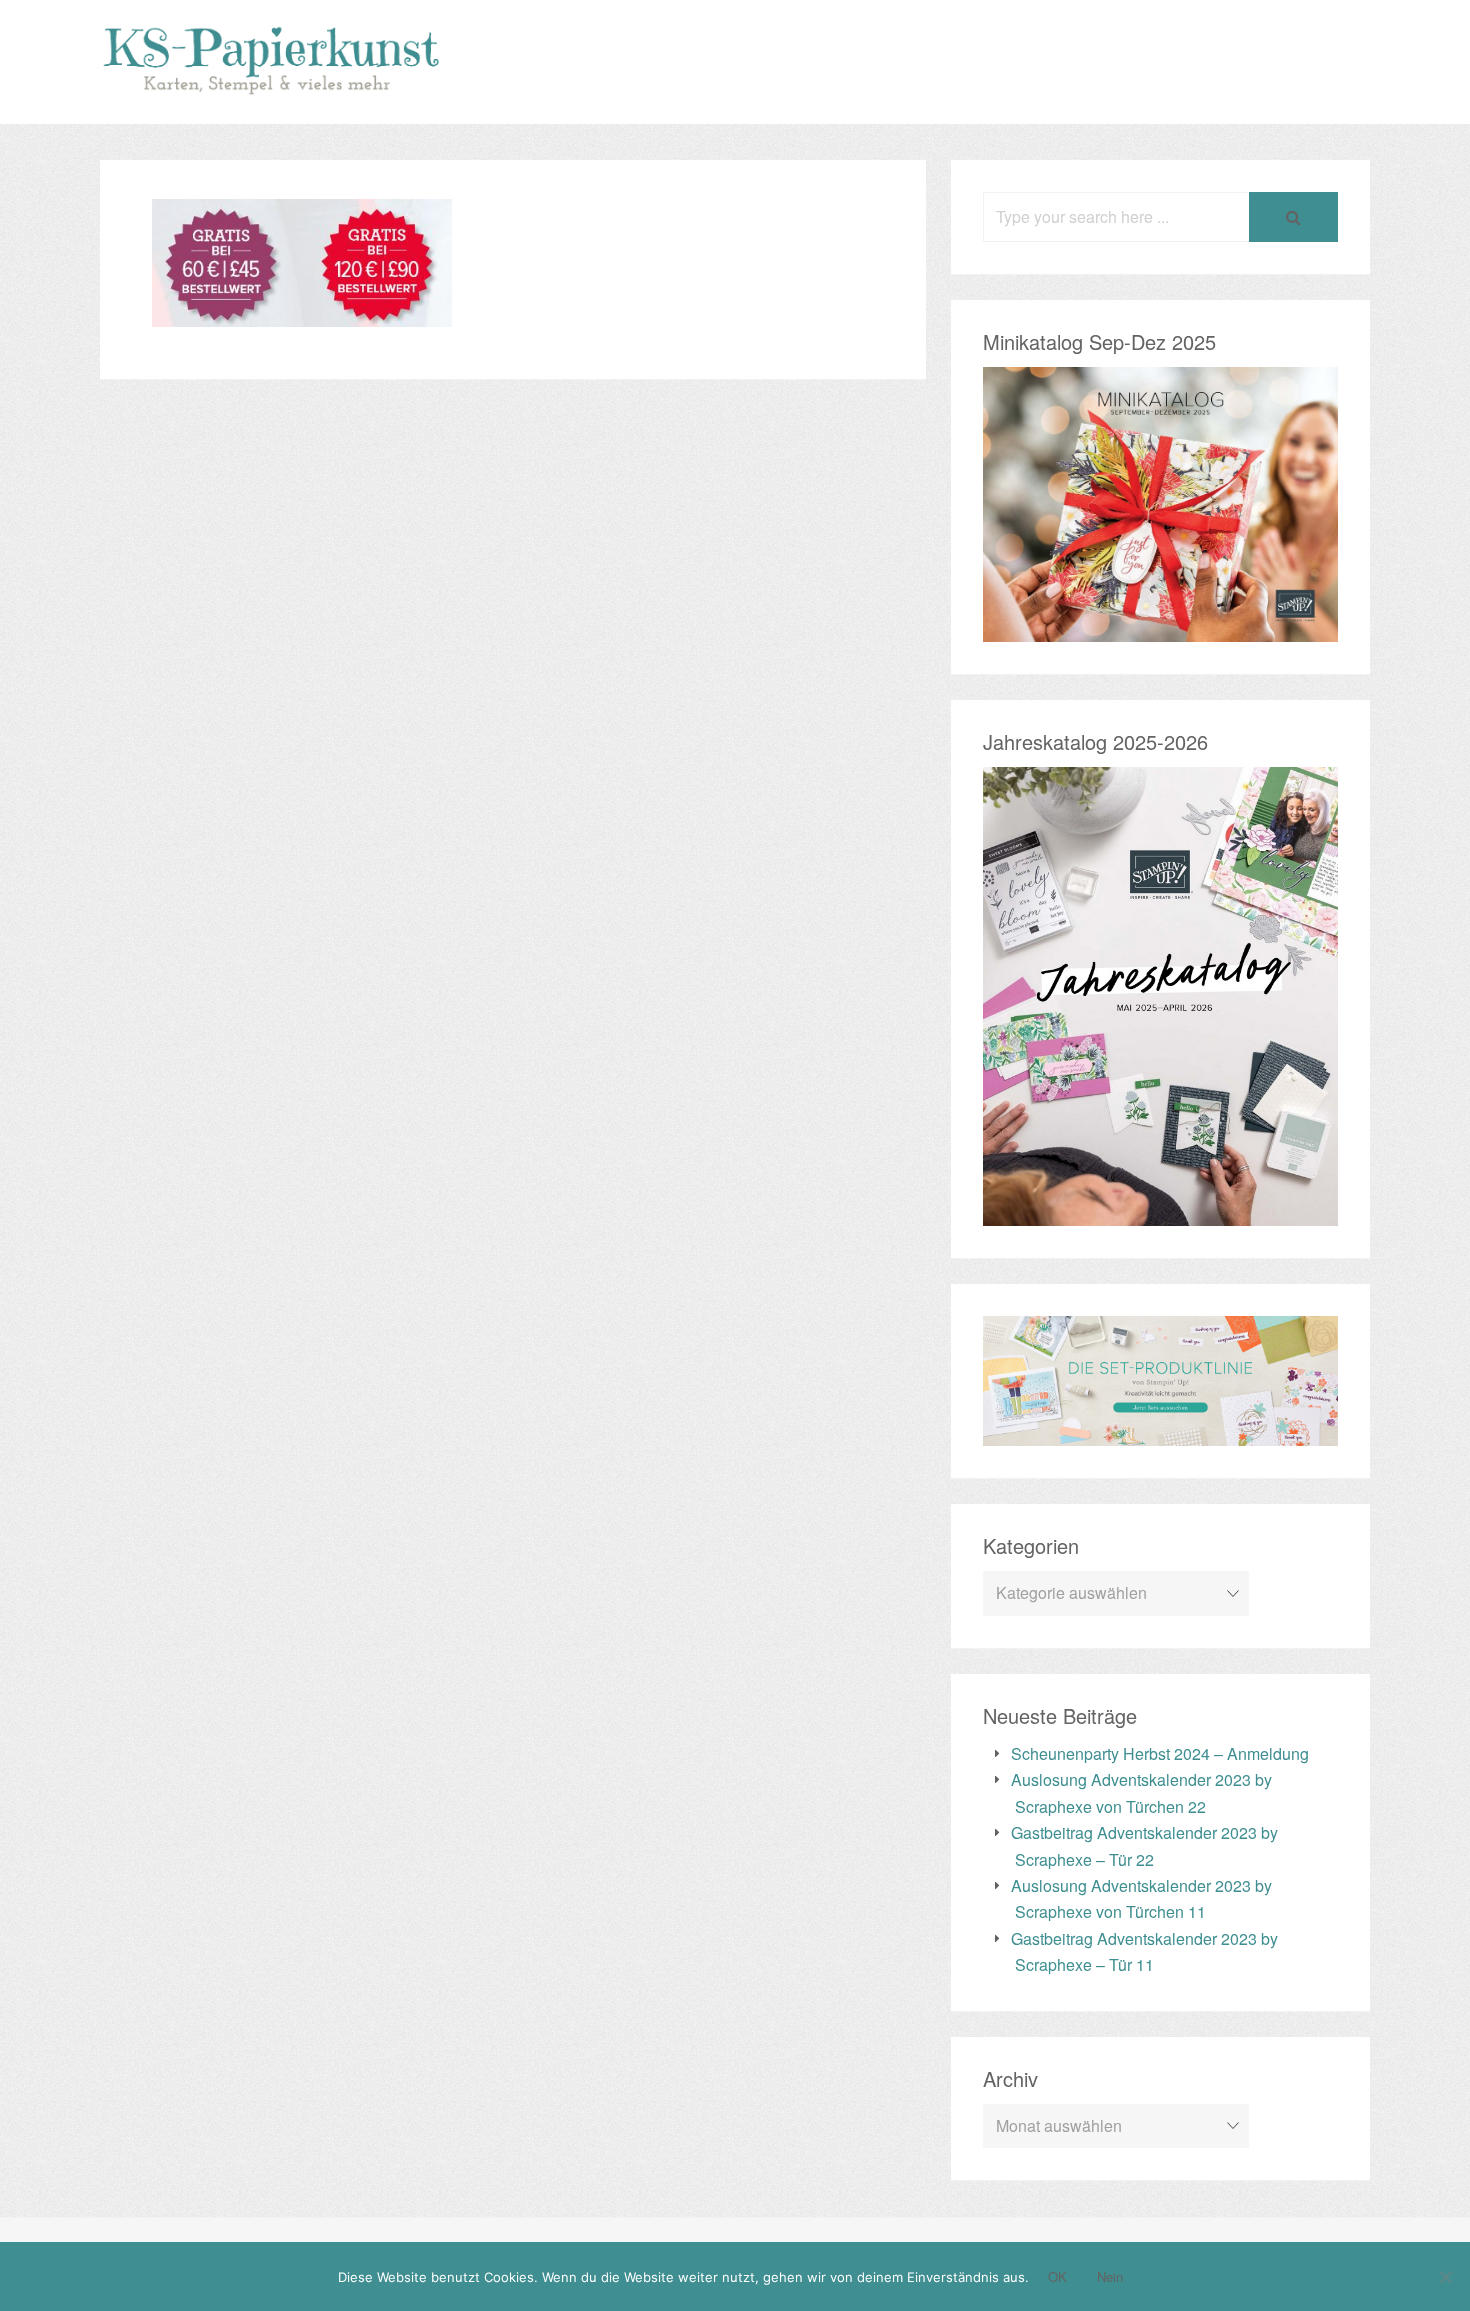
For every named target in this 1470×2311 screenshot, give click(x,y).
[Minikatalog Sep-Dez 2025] (1160, 627)
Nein (1110, 2276)
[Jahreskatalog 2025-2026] (1160, 1212)
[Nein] (1445, 2277)
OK (1057, 2276)
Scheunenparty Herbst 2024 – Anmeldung (1160, 1753)
